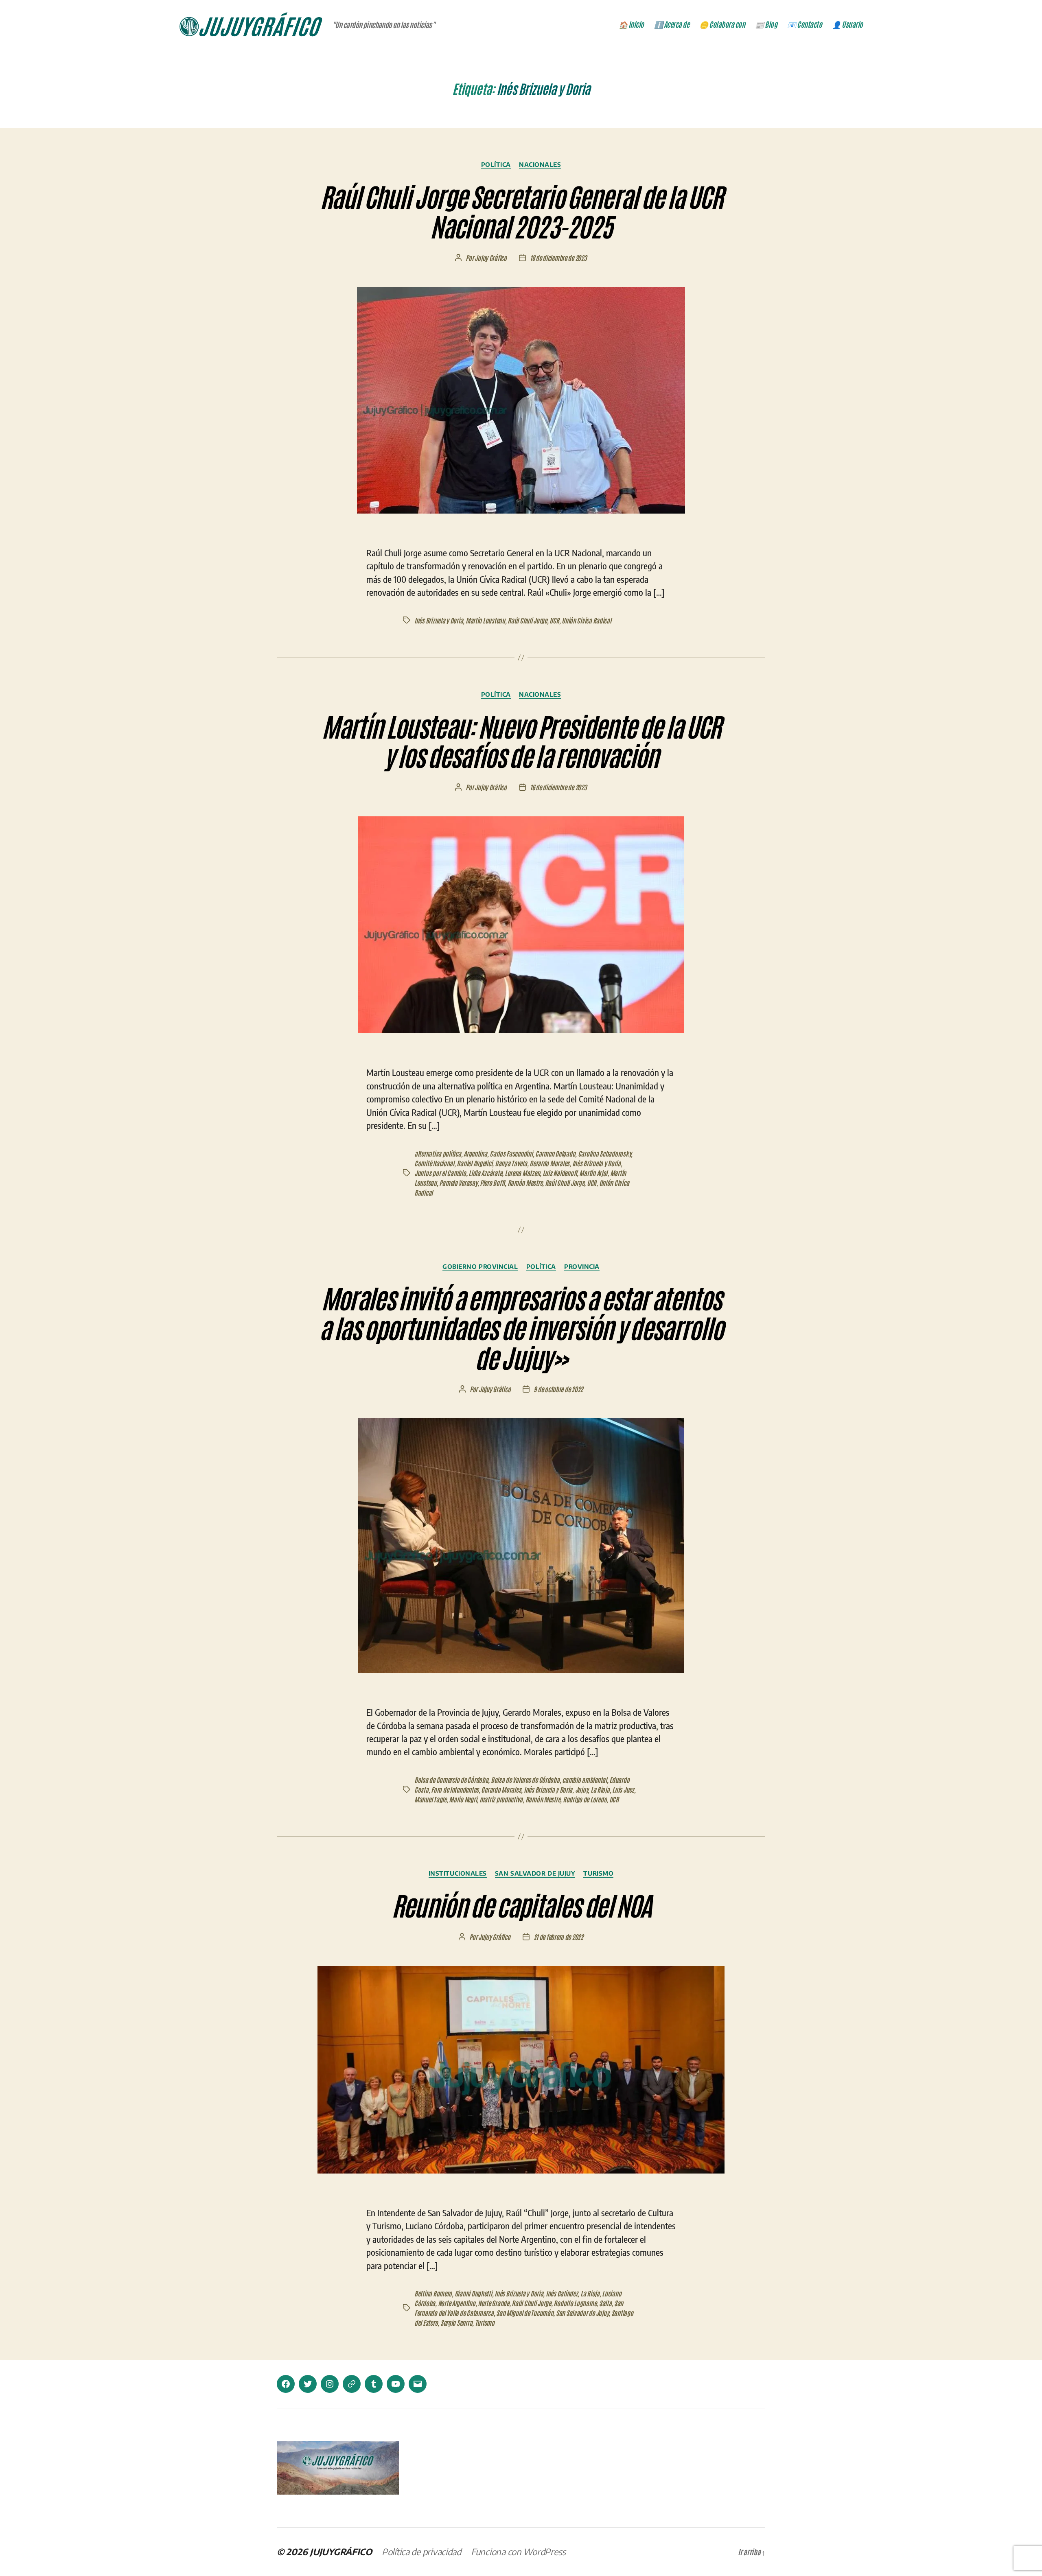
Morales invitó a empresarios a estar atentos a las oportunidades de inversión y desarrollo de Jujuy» (521, 1327)
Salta (605, 2303)
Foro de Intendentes (455, 1789)
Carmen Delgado (555, 1153)
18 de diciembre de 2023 (558, 258)
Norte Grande (494, 2303)
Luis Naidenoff (560, 1173)
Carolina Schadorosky (605, 1153)
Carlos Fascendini (511, 1153)
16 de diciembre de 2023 (558, 787)
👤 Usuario (847, 24)
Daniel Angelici (474, 1163)
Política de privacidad (421, 2552)
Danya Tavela (511, 1163)
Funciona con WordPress (518, 2552)
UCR (554, 620)
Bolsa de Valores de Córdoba (525, 1780)
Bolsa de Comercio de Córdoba (451, 1780)
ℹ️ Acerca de (672, 24)
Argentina (475, 1153)
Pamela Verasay (458, 1183)
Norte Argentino (457, 2303)
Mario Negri (463, 1799)
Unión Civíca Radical (587, 620)
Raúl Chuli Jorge (527, 620)
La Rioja (600, 1789)
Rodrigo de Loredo (585, 1799)
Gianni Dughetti (473, 2293)
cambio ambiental (584, 1780)
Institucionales (458, 1873)
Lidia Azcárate (485, 1173)
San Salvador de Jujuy (535, 1873)
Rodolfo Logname (575, 2303)
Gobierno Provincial (480, 1266)
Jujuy (582, 1789)
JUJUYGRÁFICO (341, 2552)
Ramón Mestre (525, 1183)
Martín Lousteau (485, 620)
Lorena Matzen (522, 1173)
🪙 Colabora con (722, 24)
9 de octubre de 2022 (558, 1389)
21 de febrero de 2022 (558, 1937)
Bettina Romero (433, 2293)
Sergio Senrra (456, 2322)
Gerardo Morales (549, 1163)
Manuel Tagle (430, 1799)
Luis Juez (623, 1789)
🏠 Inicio (631, 24)
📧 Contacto (804, 24)
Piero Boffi (492, 1183)
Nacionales (540, 164)
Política (496, 164)
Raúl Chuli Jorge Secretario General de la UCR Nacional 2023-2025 (521, 210)
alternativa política (438, 1153)
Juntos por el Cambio (440, 1173)
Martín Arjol (593, 1173)
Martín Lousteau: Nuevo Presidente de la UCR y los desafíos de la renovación (521, 740)
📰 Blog (766, 24)
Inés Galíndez (562, 2293)
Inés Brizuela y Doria (439, 620)
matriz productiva (501, 1799)
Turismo (598, 1873)
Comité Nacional (434, 1163)
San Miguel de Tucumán (525, 2313)
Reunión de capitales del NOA (521, 1904)
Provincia (582, 1266)
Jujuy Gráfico (491, 258)
